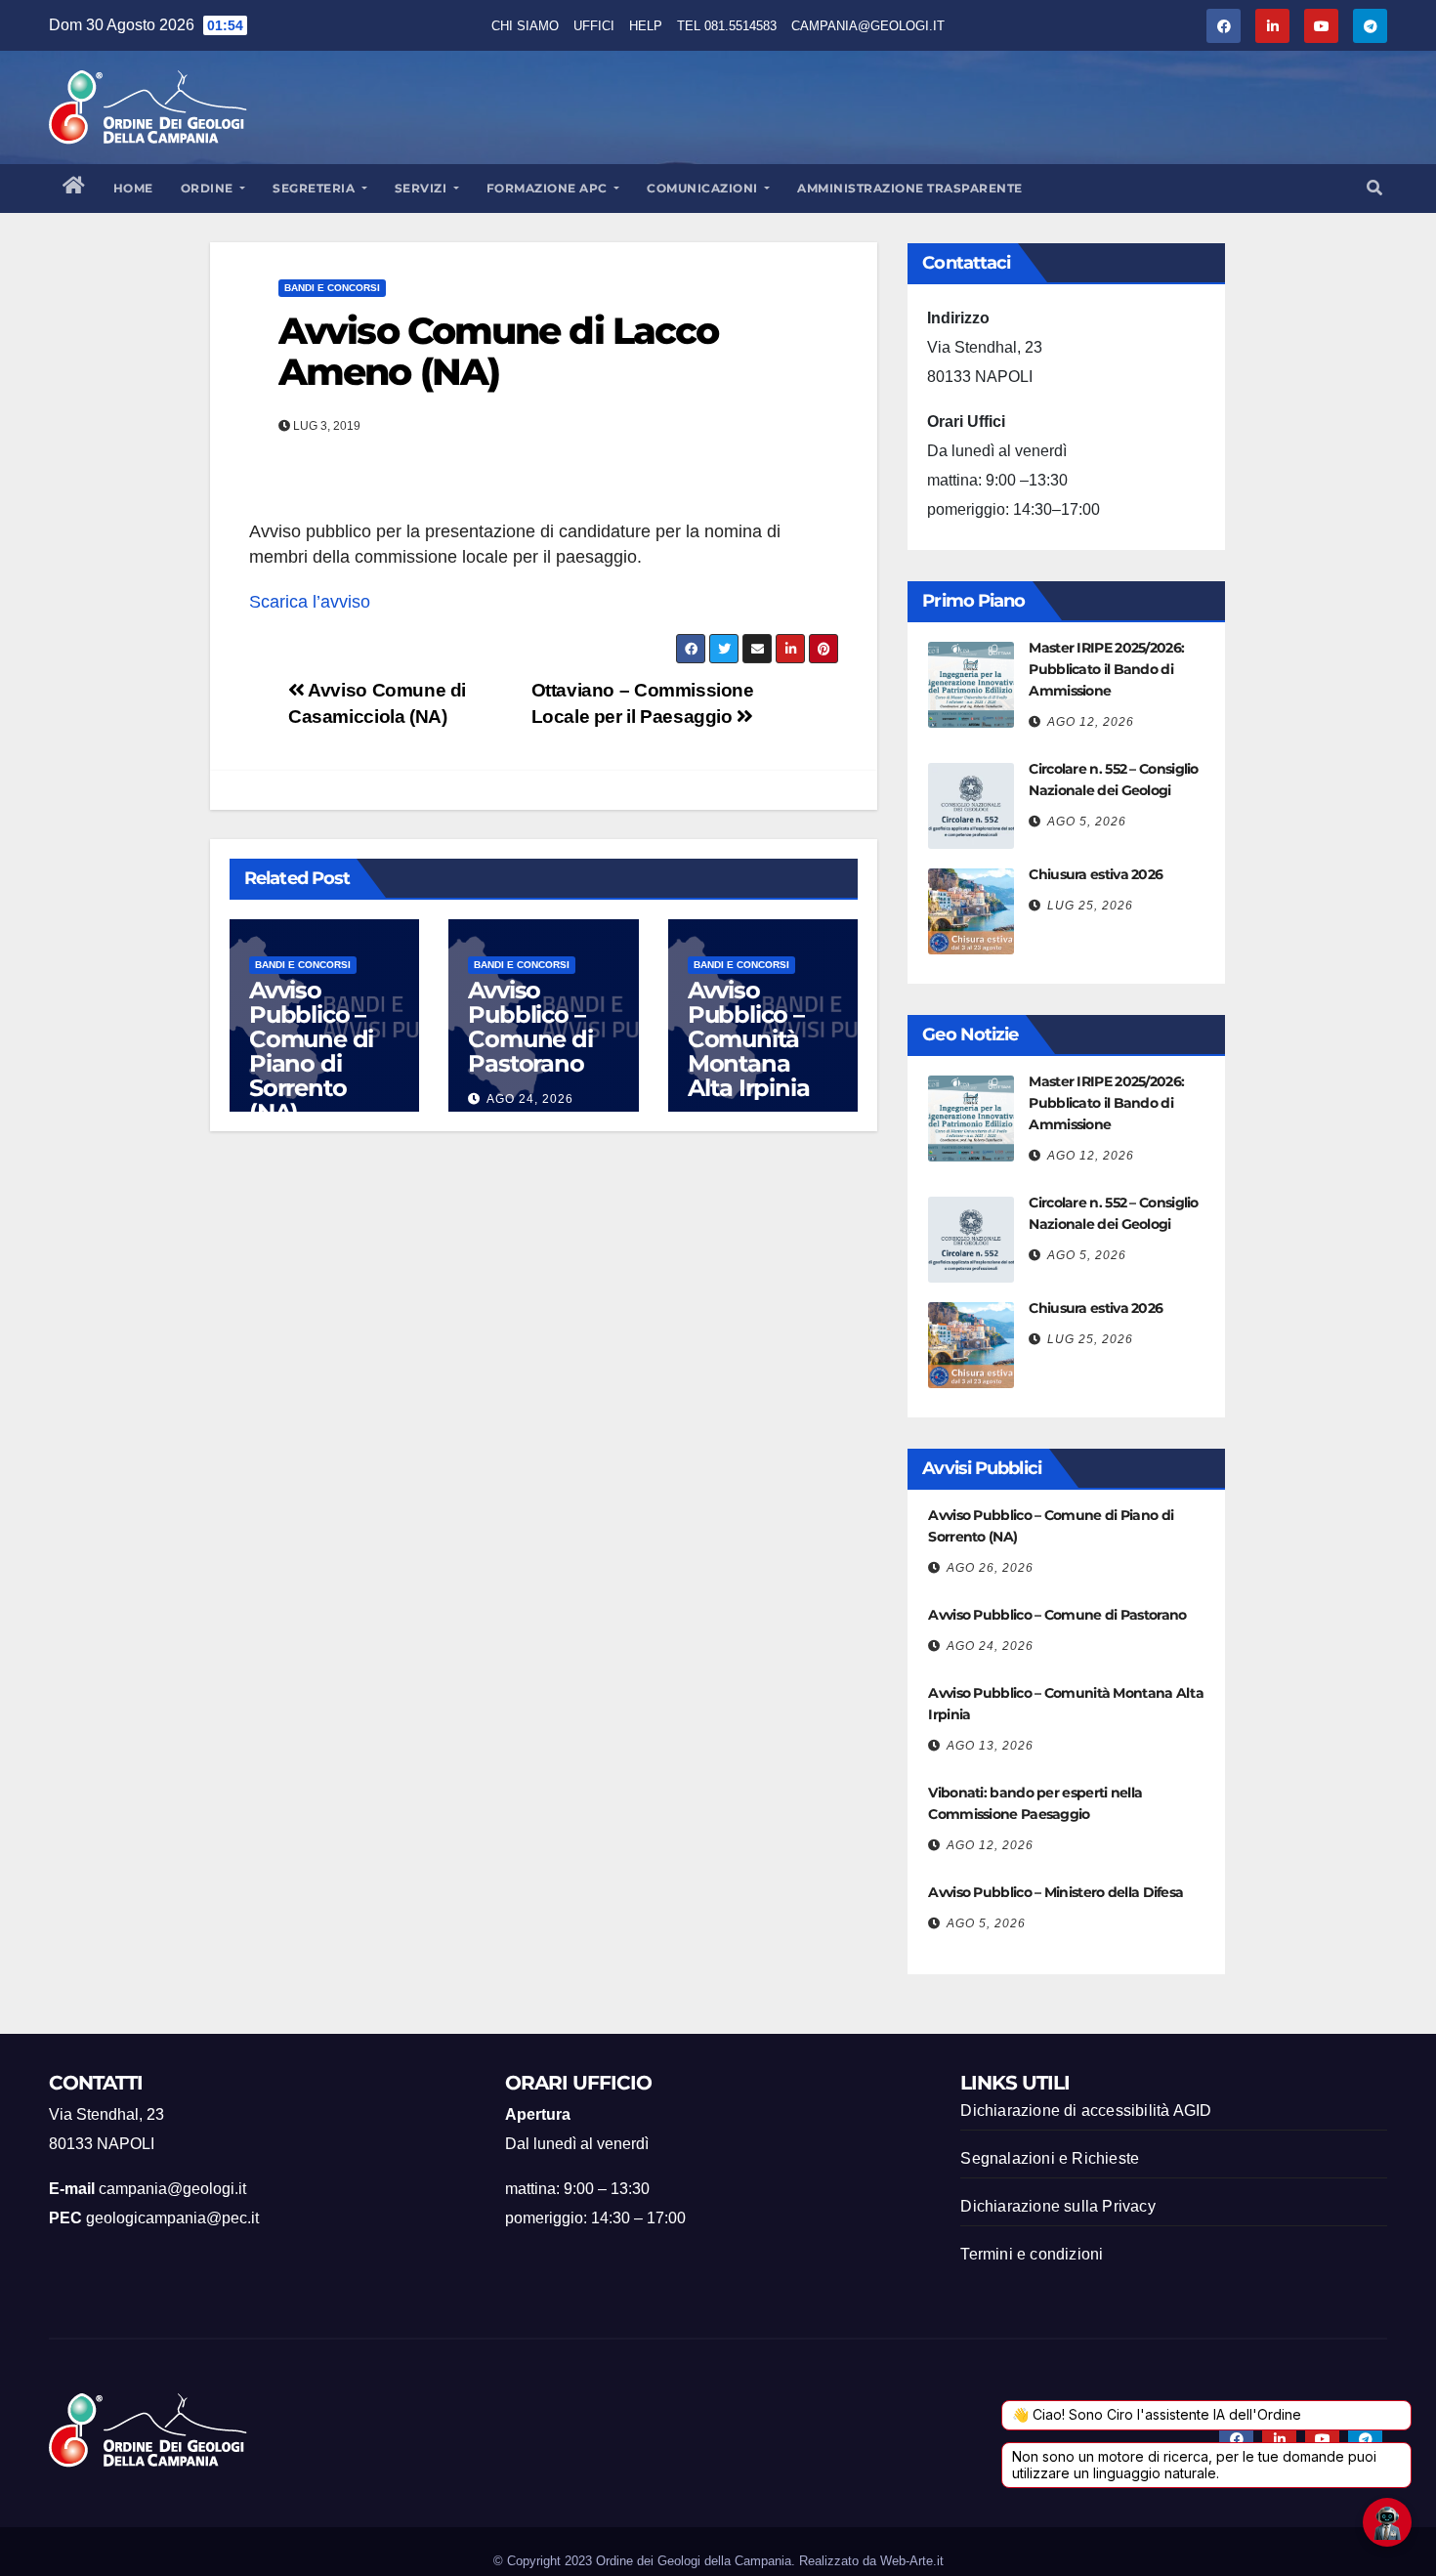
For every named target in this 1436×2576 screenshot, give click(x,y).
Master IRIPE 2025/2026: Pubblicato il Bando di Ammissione (1106, 669)
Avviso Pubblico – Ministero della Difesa (1056, 1892)
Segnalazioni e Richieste (1050, 2158)
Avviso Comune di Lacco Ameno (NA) (498, 351)
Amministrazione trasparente (910, 188)
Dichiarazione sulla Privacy (1057, 2206)
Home (133, 188)
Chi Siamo (525, 26)
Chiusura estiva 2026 (1096, 874)
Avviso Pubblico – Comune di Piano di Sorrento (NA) (311, 1051)
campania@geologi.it (868, 26)
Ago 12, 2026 (1091, 722)
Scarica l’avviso (310, 602)
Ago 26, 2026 (990, 1568)
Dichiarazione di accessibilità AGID (1086, 2111)
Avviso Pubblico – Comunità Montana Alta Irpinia (749, 1039)
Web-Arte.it (912, 2561)
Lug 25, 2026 (1090, 906)
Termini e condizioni (1032, 2254)
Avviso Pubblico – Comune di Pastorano (530, 1027)
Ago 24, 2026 (530, 1099)
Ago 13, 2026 (990, 1746)
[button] (1374, 188)
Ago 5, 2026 (1087, 822)
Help (646, 26)
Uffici (594, 26)
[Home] (74, 189)
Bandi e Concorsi (332, 288)
